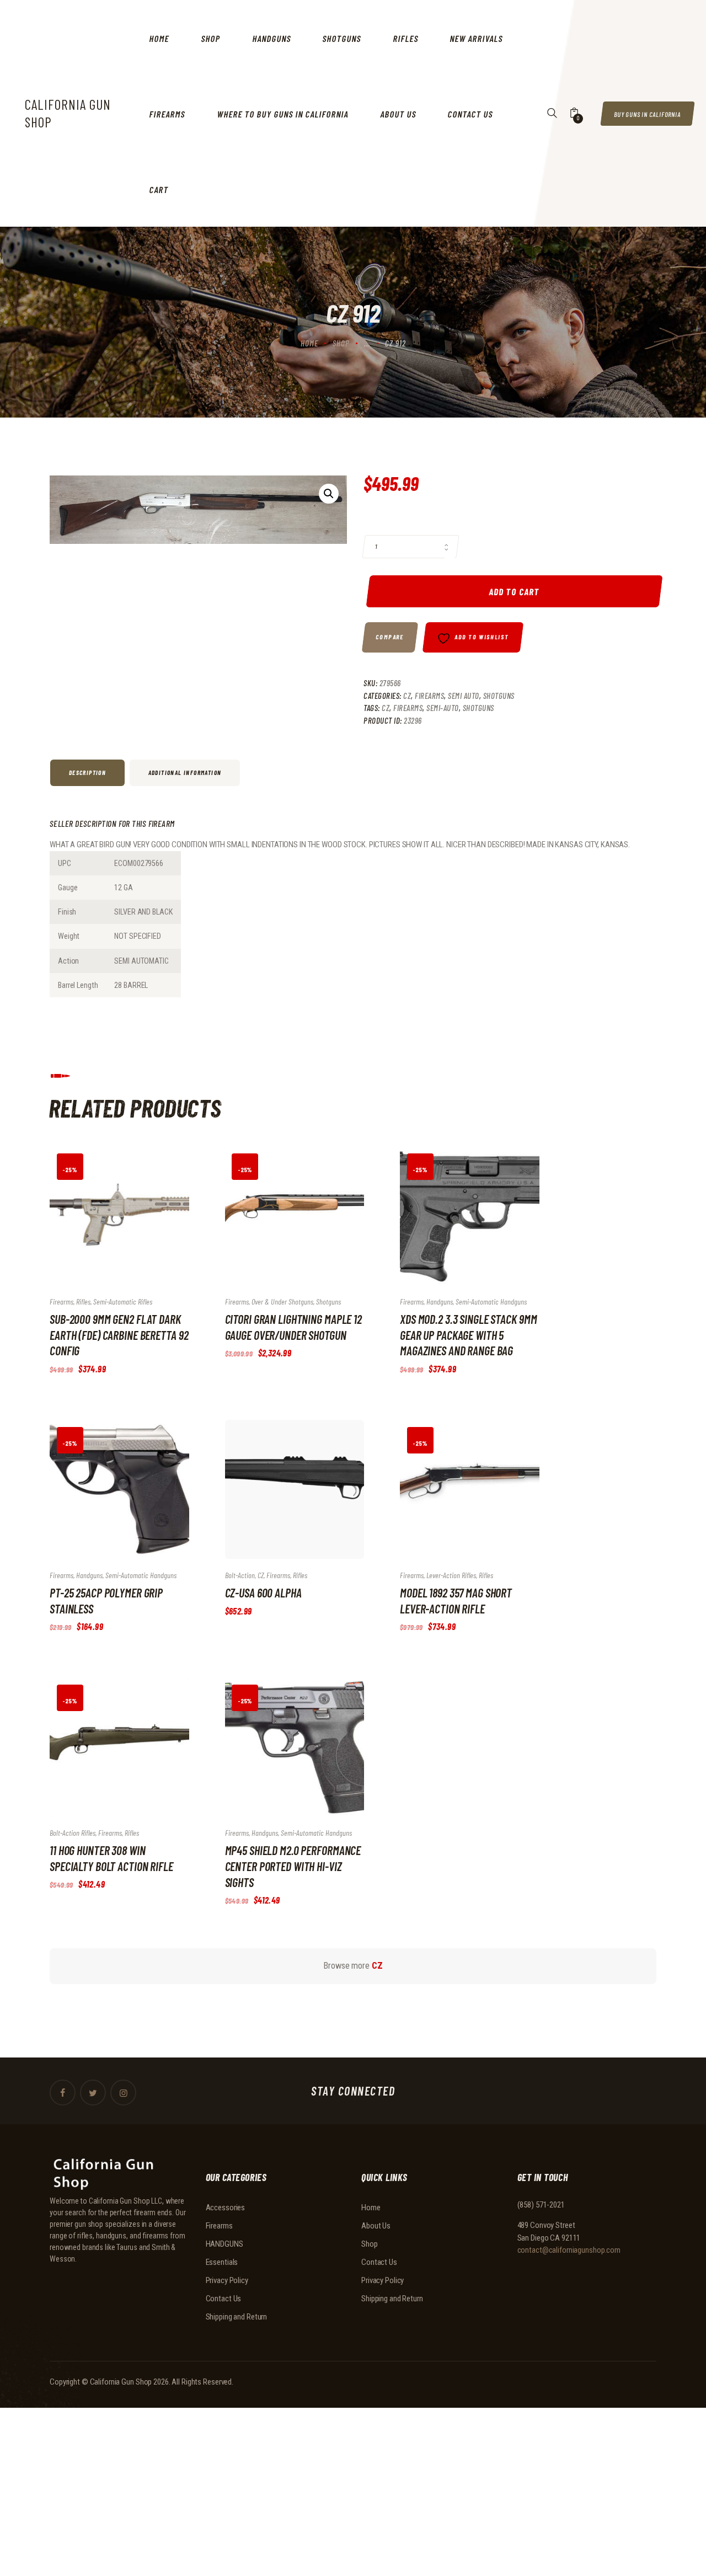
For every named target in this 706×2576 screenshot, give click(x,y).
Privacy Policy (227, 2280)
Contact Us (224, 2299)
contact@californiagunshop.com (569, 2250)
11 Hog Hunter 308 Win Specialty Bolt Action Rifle (111, 1858)
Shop (341, 343)
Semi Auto (464, 696)
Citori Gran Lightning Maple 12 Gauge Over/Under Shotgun (293, 1327)
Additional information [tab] (185, 773)
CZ (407, 696)
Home (309, 343)
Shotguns (499, 696)
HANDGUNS (224, 2244)
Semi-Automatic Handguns (491, 1302)
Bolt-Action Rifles (73, 1833)
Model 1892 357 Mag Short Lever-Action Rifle (456, 1600)
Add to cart (514, 591)
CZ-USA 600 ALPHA (263, 1592)
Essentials (222, 2262)
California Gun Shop (121, 2382)
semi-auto (443, 708)
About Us (376, 2226)
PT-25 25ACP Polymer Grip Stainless (106, 1600)
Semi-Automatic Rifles (123, 1302)
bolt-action (240, 1575)
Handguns (440, 1302)
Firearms (429, 696)
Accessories (226, 2208)
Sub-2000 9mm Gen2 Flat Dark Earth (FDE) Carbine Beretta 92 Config (119, 1335)
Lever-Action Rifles (451, 1575)
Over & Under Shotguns (282, 1302)
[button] (329, 494)
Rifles (83, 1302)
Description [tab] (87, 773)
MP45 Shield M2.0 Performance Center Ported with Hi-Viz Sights (293, 1866)
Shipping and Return (237, 2317)
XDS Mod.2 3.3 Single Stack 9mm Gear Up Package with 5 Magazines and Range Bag (468, 1335)
